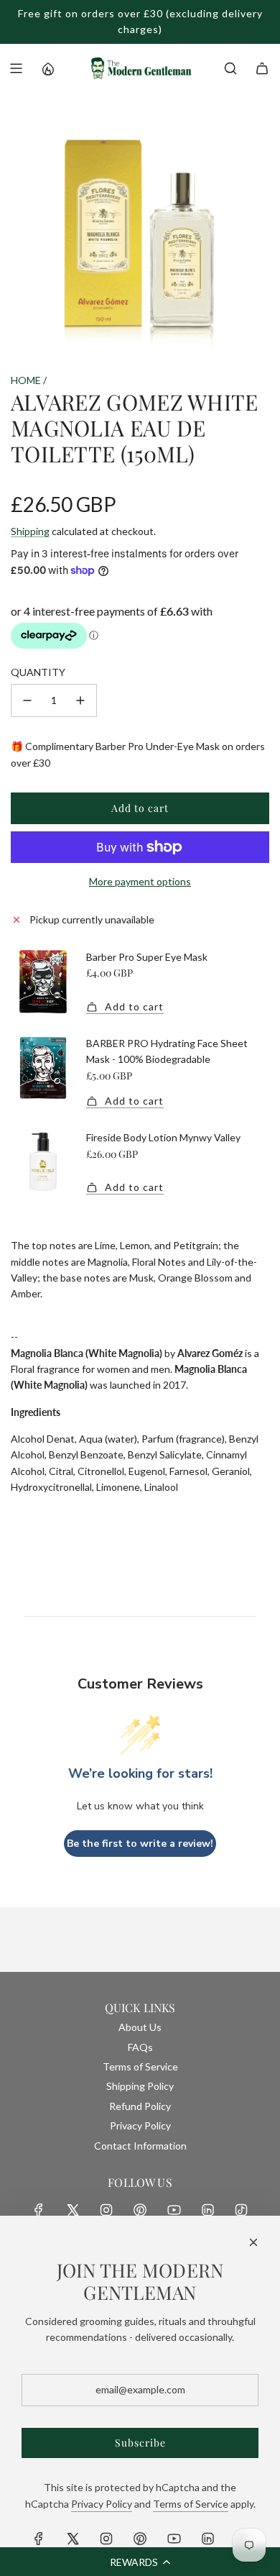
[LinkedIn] (207, 2210)
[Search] (230, 68)
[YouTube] (174, 2210)
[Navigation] (16, 68)
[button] (140, 2562)
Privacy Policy (102, 2504)
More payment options (140, 881)
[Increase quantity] (80, 700)
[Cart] (262, 68)
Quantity (38, 672)
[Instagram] (106, 2210)
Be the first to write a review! (140, 1844)
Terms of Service (191, 2504)
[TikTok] (241, 2210)
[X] (73, 2210)
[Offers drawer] (47, 68)
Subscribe (140, 2443)
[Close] (253, 2242)
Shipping (30, 531)
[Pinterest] (140, 2210)
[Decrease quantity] (27, 700)
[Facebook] (39, 2210)
